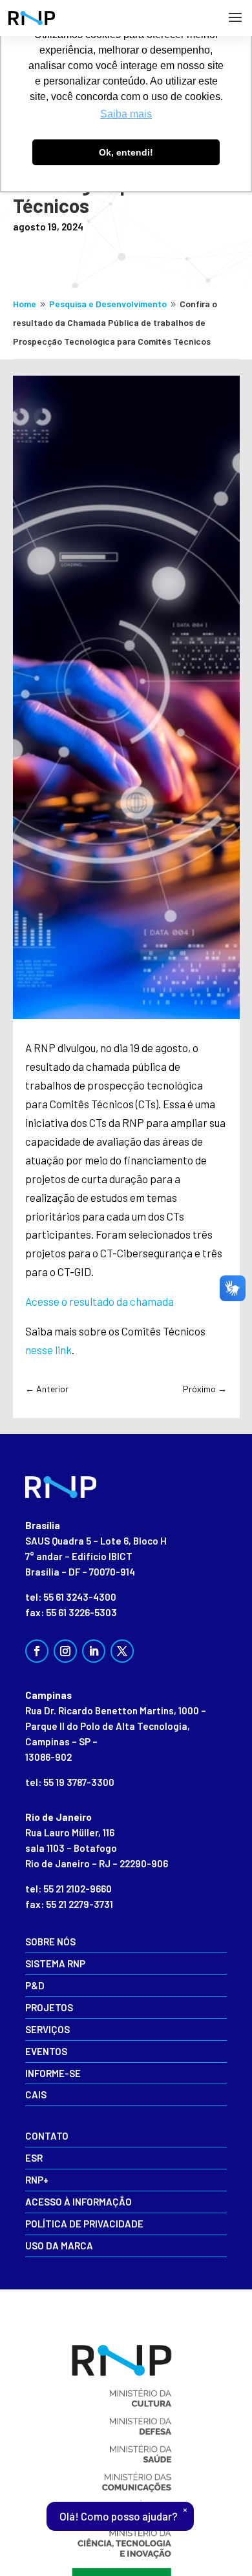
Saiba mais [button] (126, 114)
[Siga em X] (122, 1651)
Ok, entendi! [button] (126, 152)
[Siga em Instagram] (65, 1651)
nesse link (48, 1350)
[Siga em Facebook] (37, 1651)
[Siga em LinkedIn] (94, 1651)
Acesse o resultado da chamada (100, 1301)
